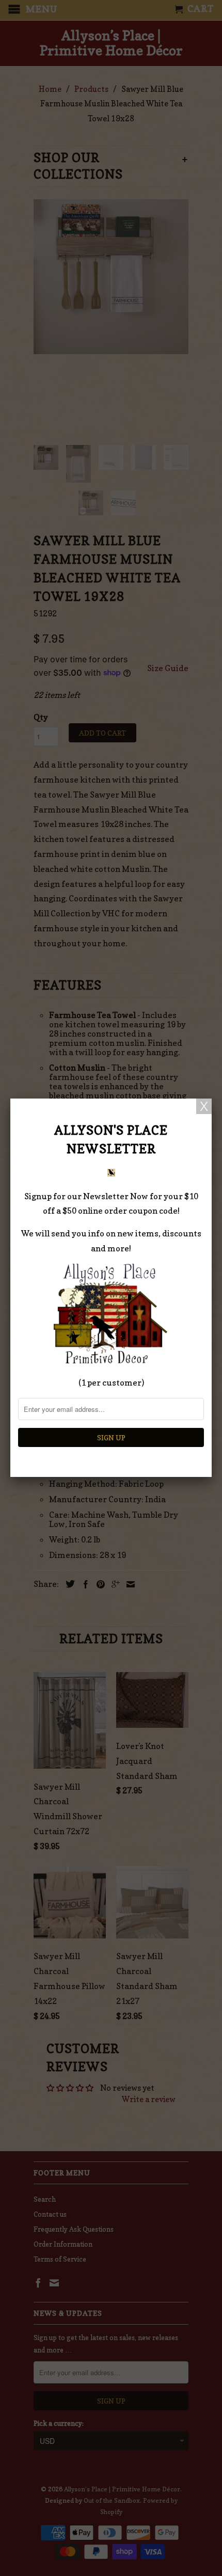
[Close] (204, 1106)
